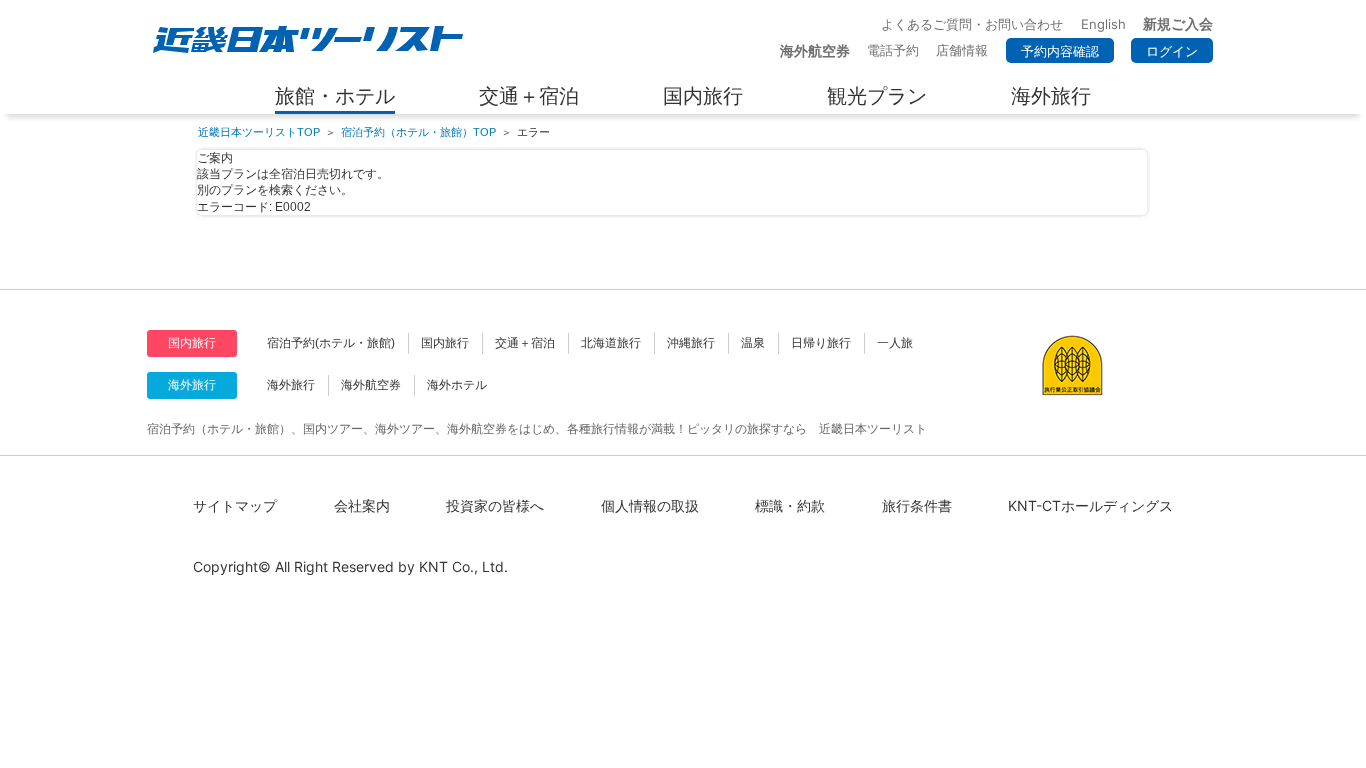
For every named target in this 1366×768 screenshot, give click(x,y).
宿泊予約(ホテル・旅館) (331, 343)
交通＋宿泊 (525, 343)
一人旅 (895, 343)
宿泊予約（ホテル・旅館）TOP (418, 132)
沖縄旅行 (691, 343)
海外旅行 (291, 385)
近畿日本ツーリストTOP (259, 132)
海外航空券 (371, 385)
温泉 (753, 343)
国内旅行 (445, 343)
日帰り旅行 (821, 343)
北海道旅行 (611, 343)
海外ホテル (457, 385)
